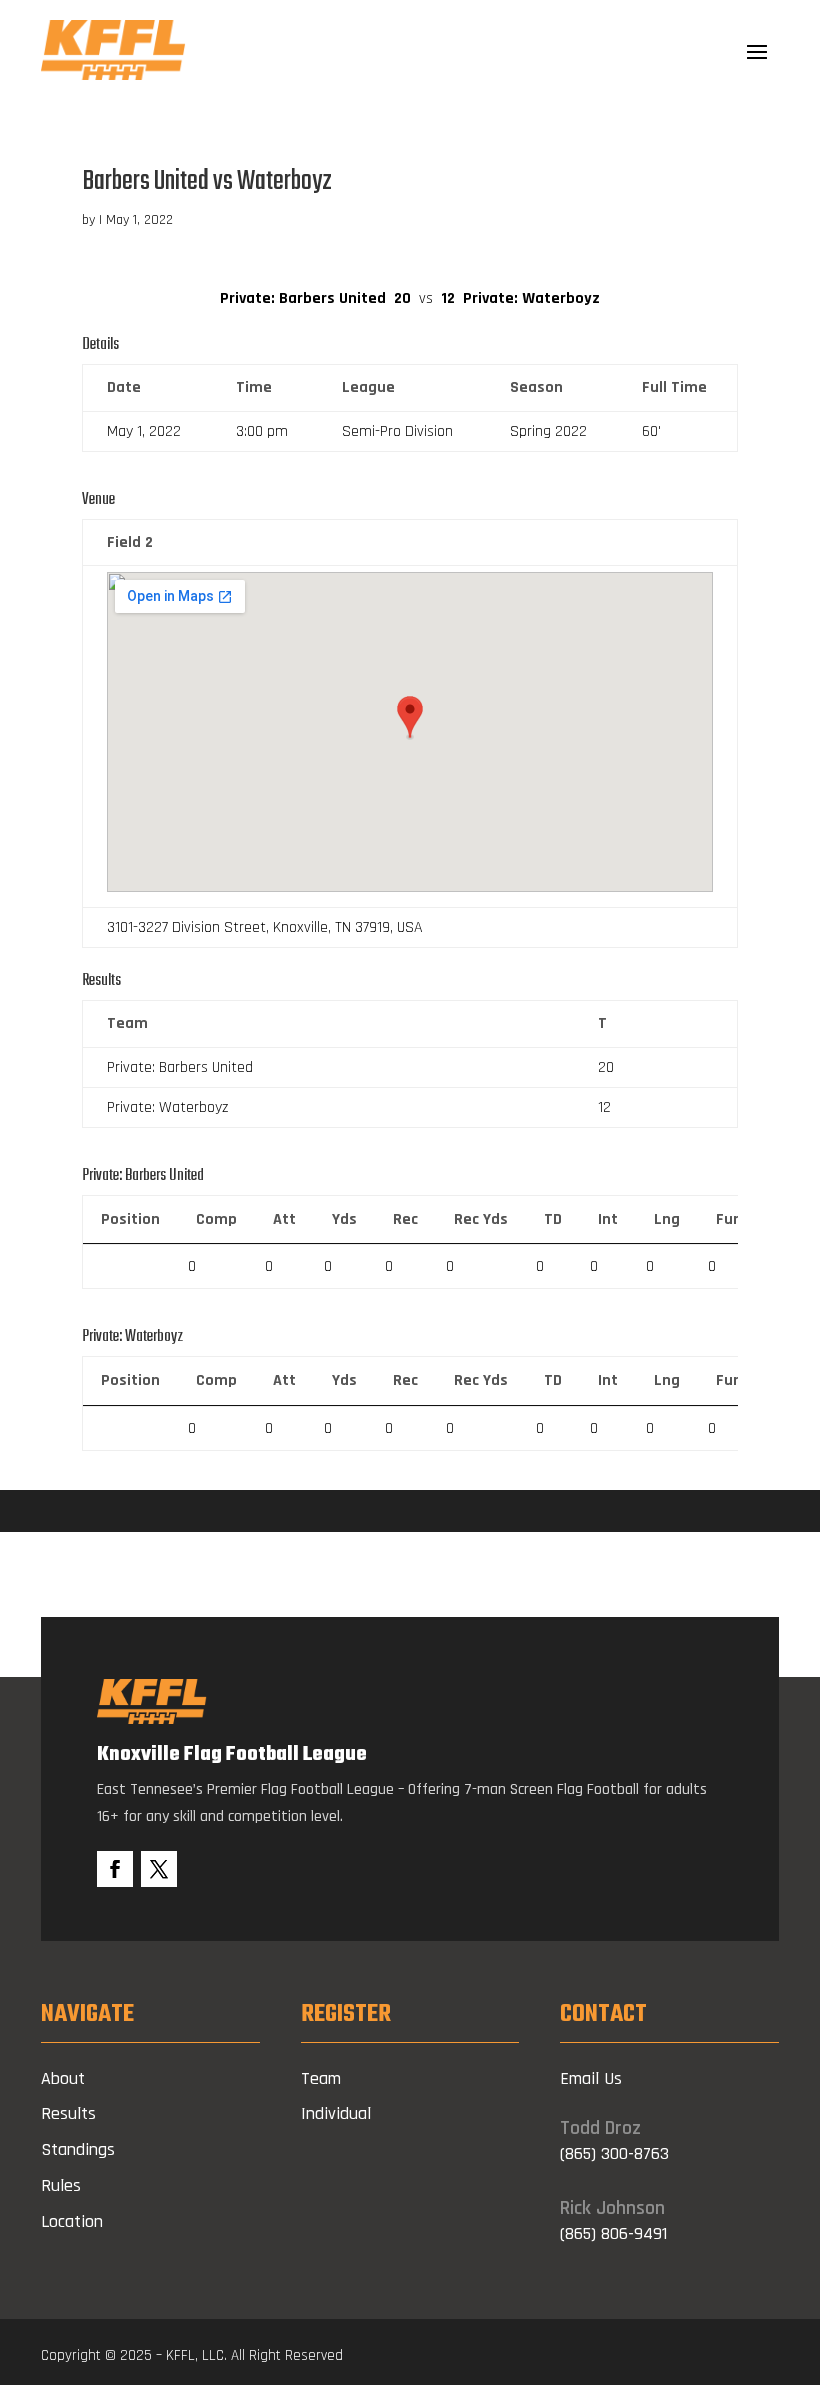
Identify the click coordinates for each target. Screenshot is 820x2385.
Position (130, 1219)
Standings (78, 2149)
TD (553, 1219)
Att (284, 1219)
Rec (405, 1219)
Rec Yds (481, 1219)
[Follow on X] (159, 1869)
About (63, 2078)
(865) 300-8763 (614, 2153)
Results (68, 2113)
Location (72, 2221)
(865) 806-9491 (613, 2233)
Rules (61, 2185)
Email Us (591, 2078)
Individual (336, 2113)
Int (608, 1219)
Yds (344, 1219)
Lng (667, 1219)
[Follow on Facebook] (115, 1869)
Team (321, 2078)
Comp (216, 1219)
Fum (731, 1219)
